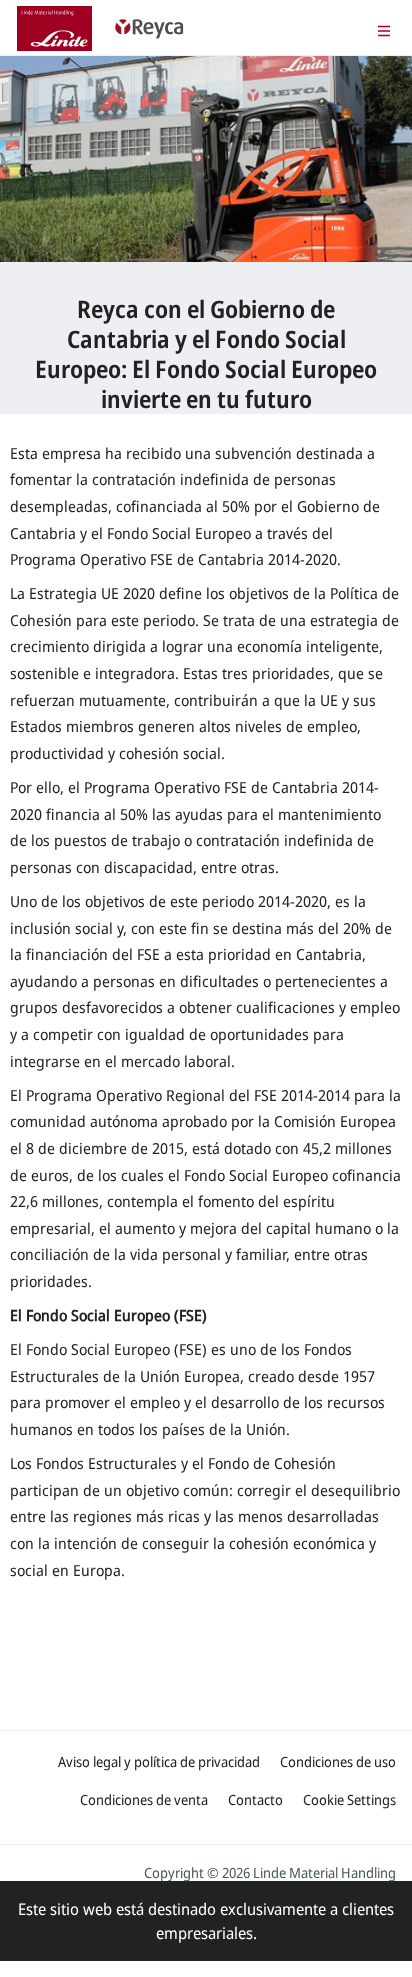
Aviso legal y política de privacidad (159, 1761)
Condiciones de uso (338, 1761)
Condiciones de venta (144, 1799)
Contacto (255, 1799)
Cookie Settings (349, 1799)
